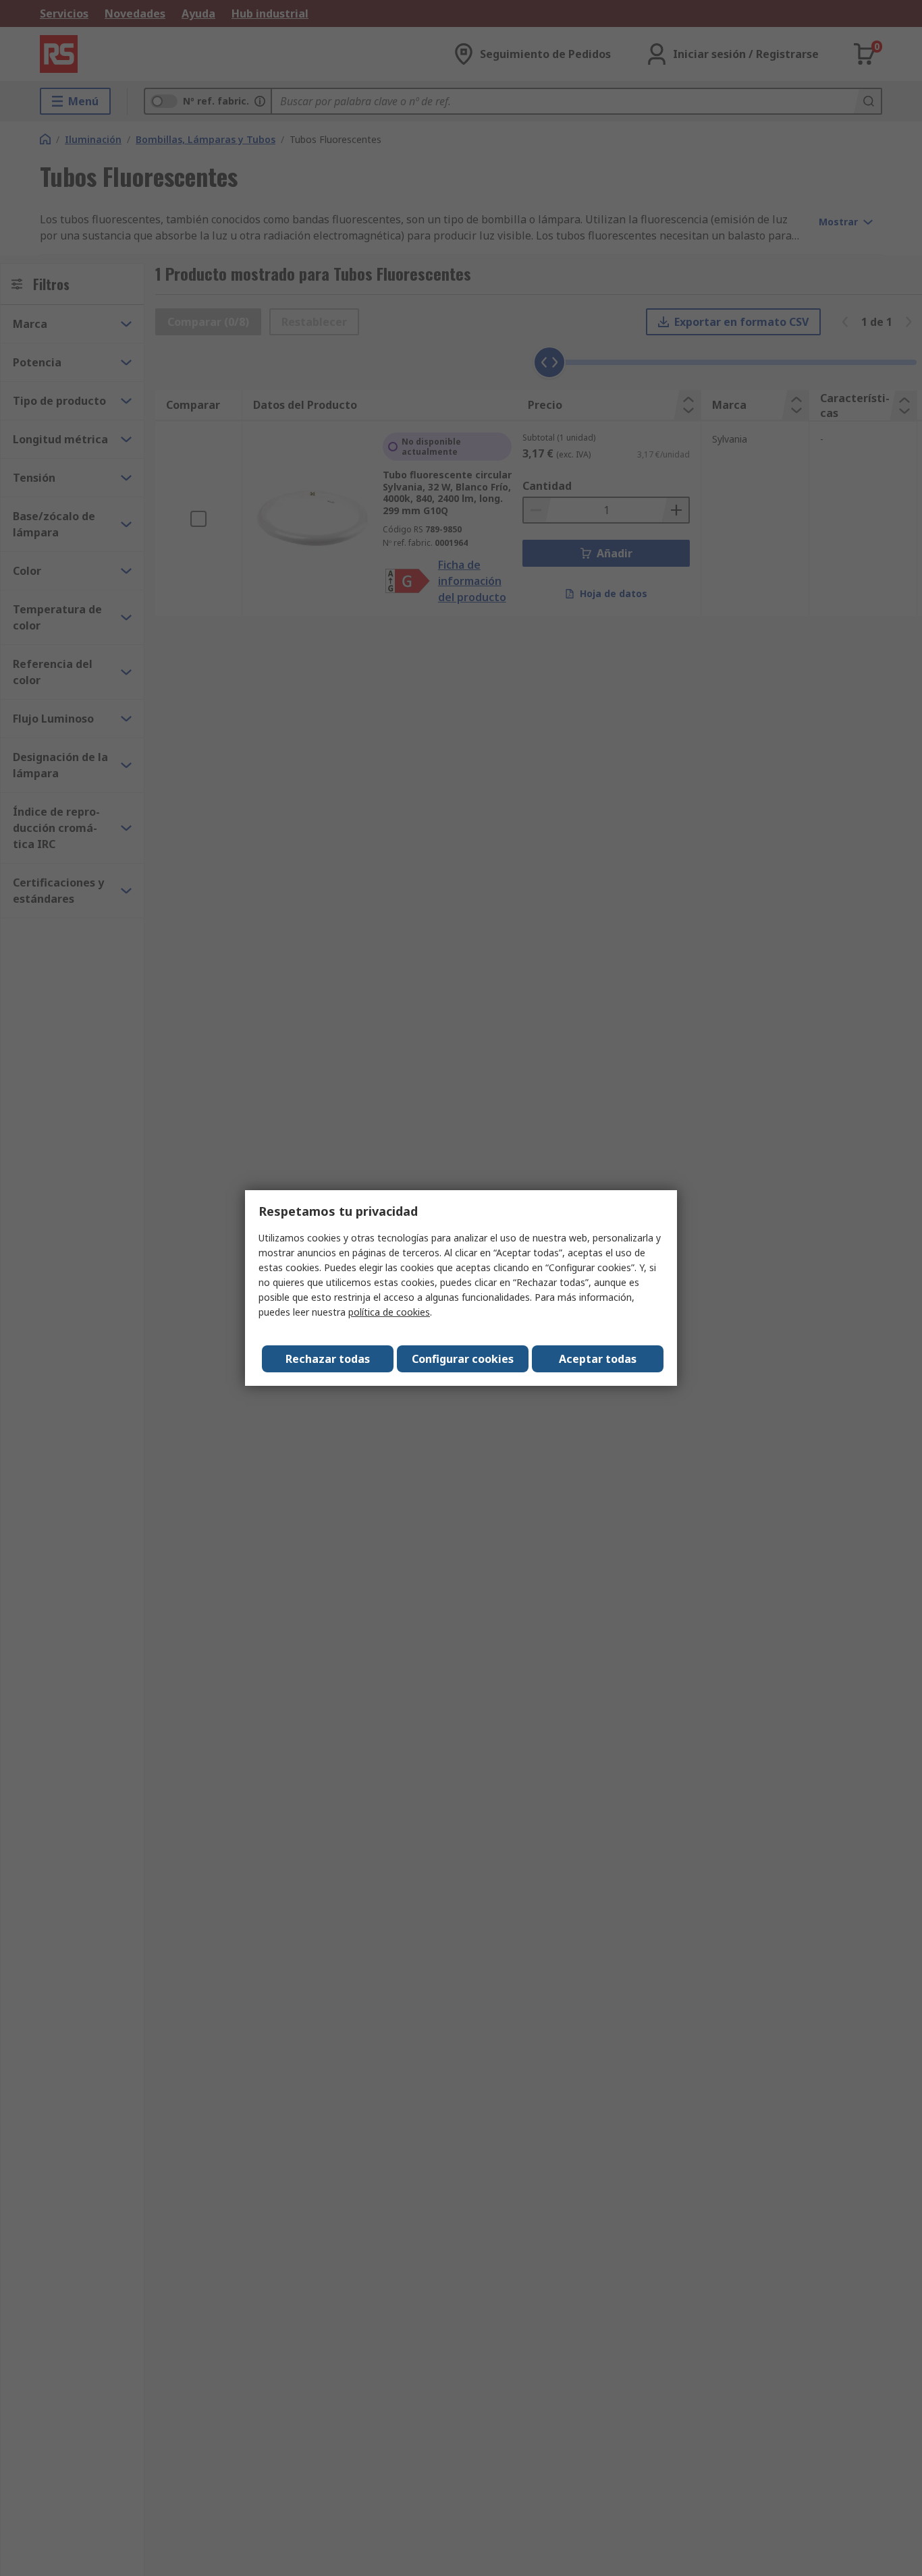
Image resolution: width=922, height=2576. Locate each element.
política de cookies (389, 1312)
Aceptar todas (598, 1359)
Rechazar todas (328, 1359)
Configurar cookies (463, 1359)
